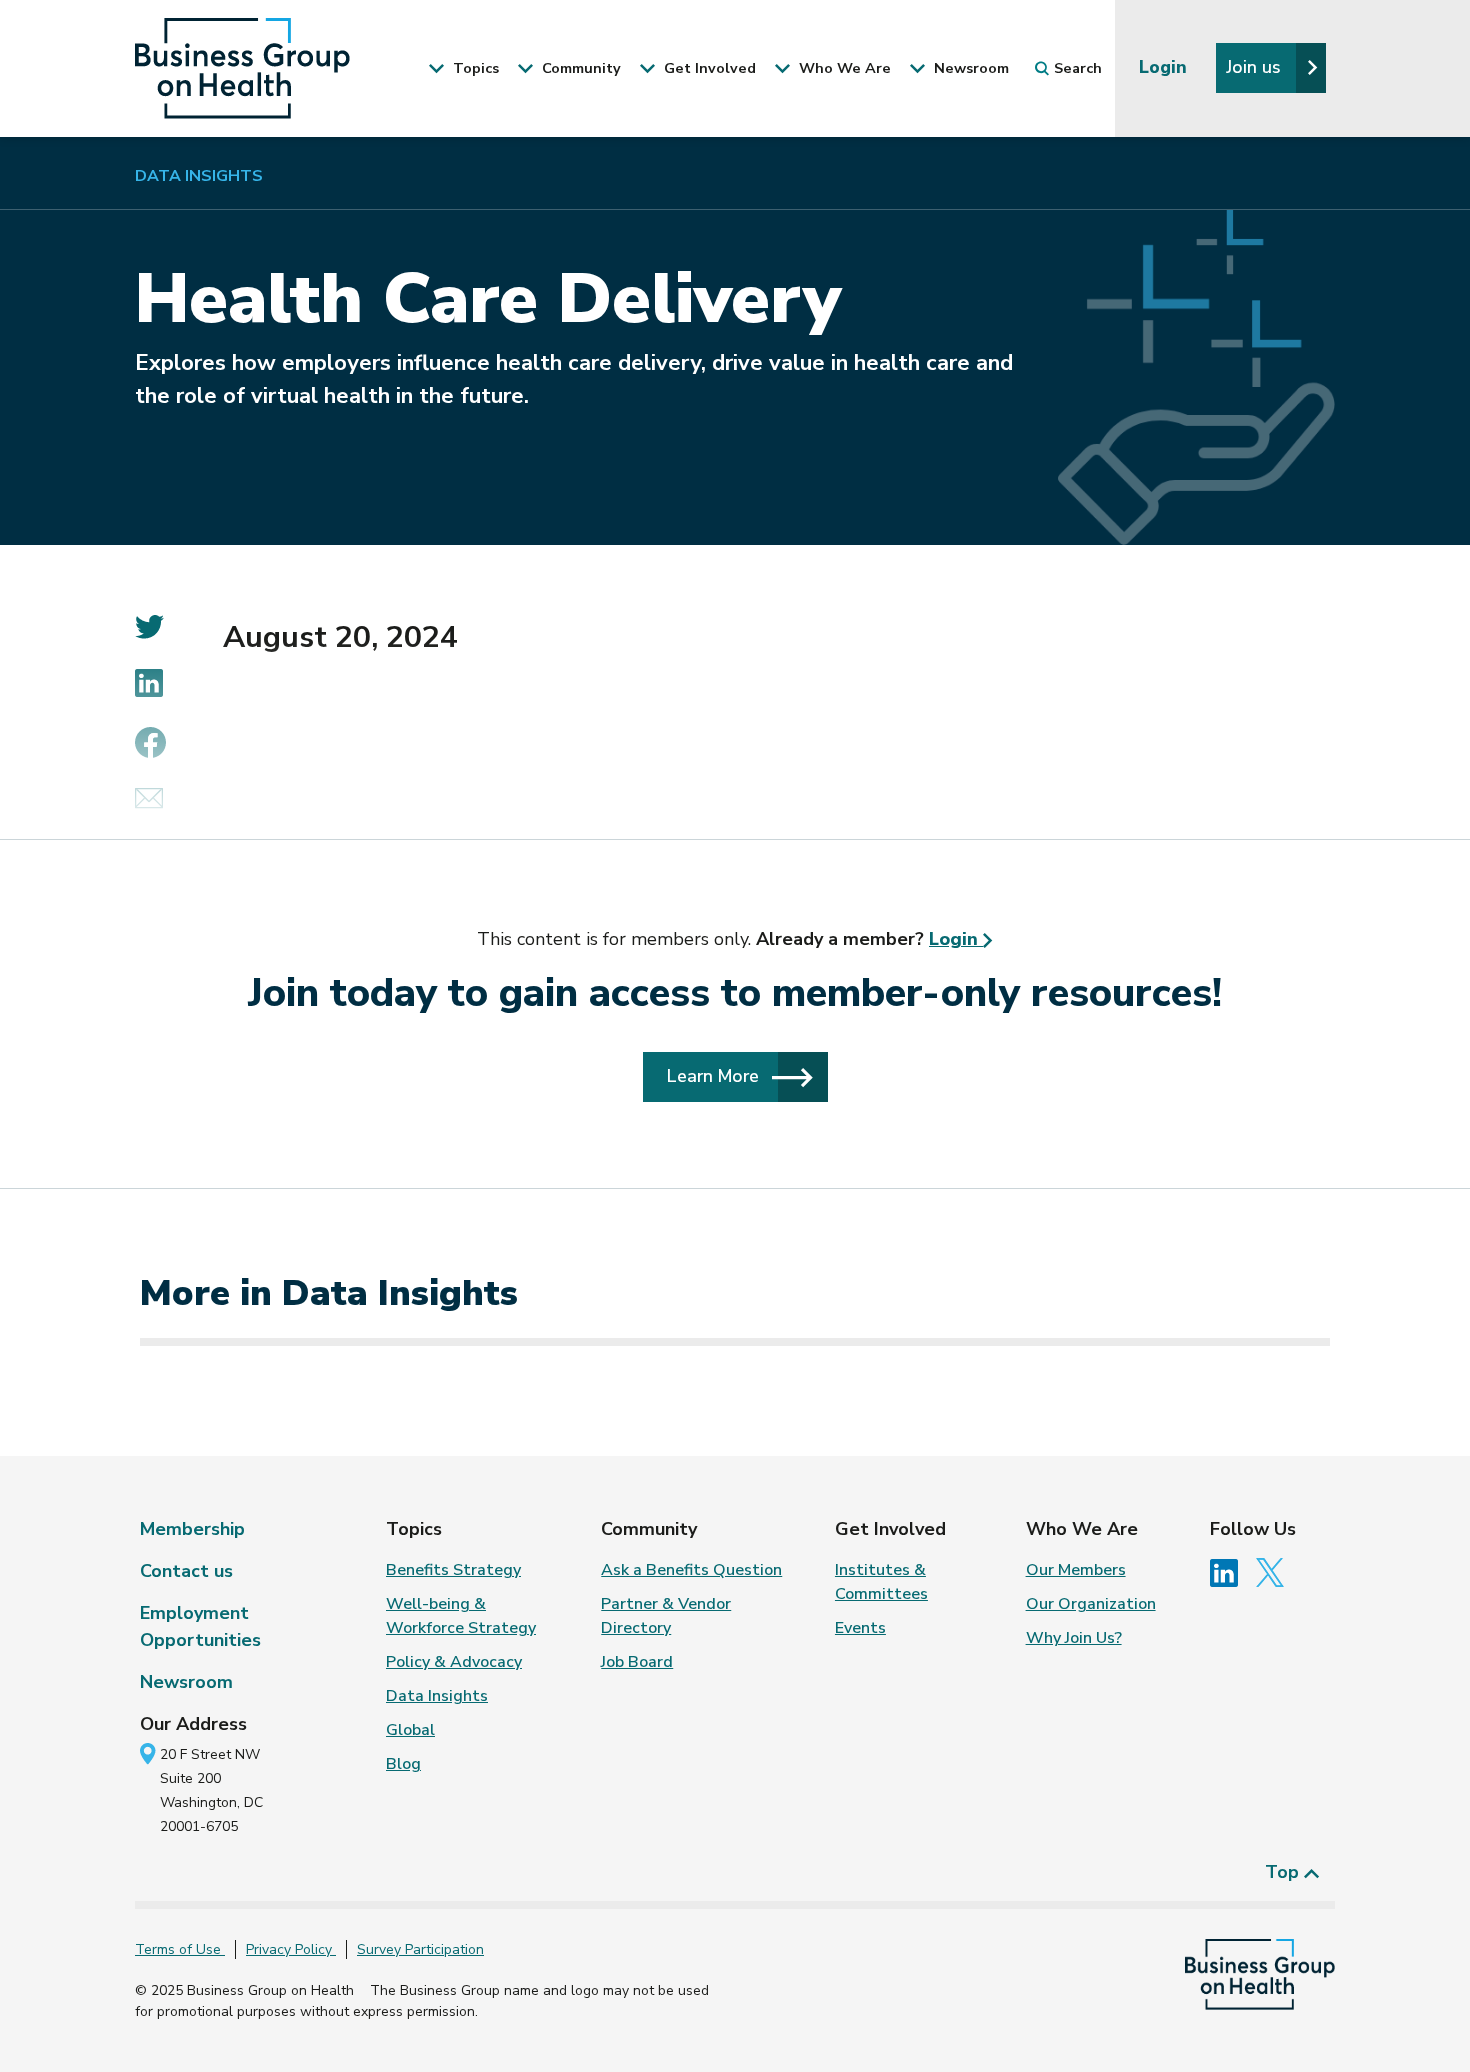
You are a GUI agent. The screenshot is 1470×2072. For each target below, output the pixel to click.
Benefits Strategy (453, 1570)
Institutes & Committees (881, 1582)
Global (410, 1730)
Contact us (186, 1571)
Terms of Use (180, 1949)
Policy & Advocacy (454, 1662)
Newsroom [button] (969, 68)
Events (860, 1628)
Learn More (715, 1076)
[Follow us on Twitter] (1275, 1572)
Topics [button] (474, 68)
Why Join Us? (1074, 1638)
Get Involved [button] (708, 68)
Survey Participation (420, 1949)
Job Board (637, 1662)
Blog (403, 1764)
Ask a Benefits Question (691, 1570)
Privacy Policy (291, 1949)
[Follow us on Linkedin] (1231, 1572)
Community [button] (579, 68)
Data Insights (199, 176)
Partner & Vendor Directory (666, 1616)
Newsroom (186, 1682)
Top (1284, 1872)
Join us (1256, 67)
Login (1165, 67)
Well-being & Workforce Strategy (461, 1616)
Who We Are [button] (843, 68)
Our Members (1076, 1570)
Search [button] (1078, 68)
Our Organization (1091, 1604)
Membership (192, 1529)
